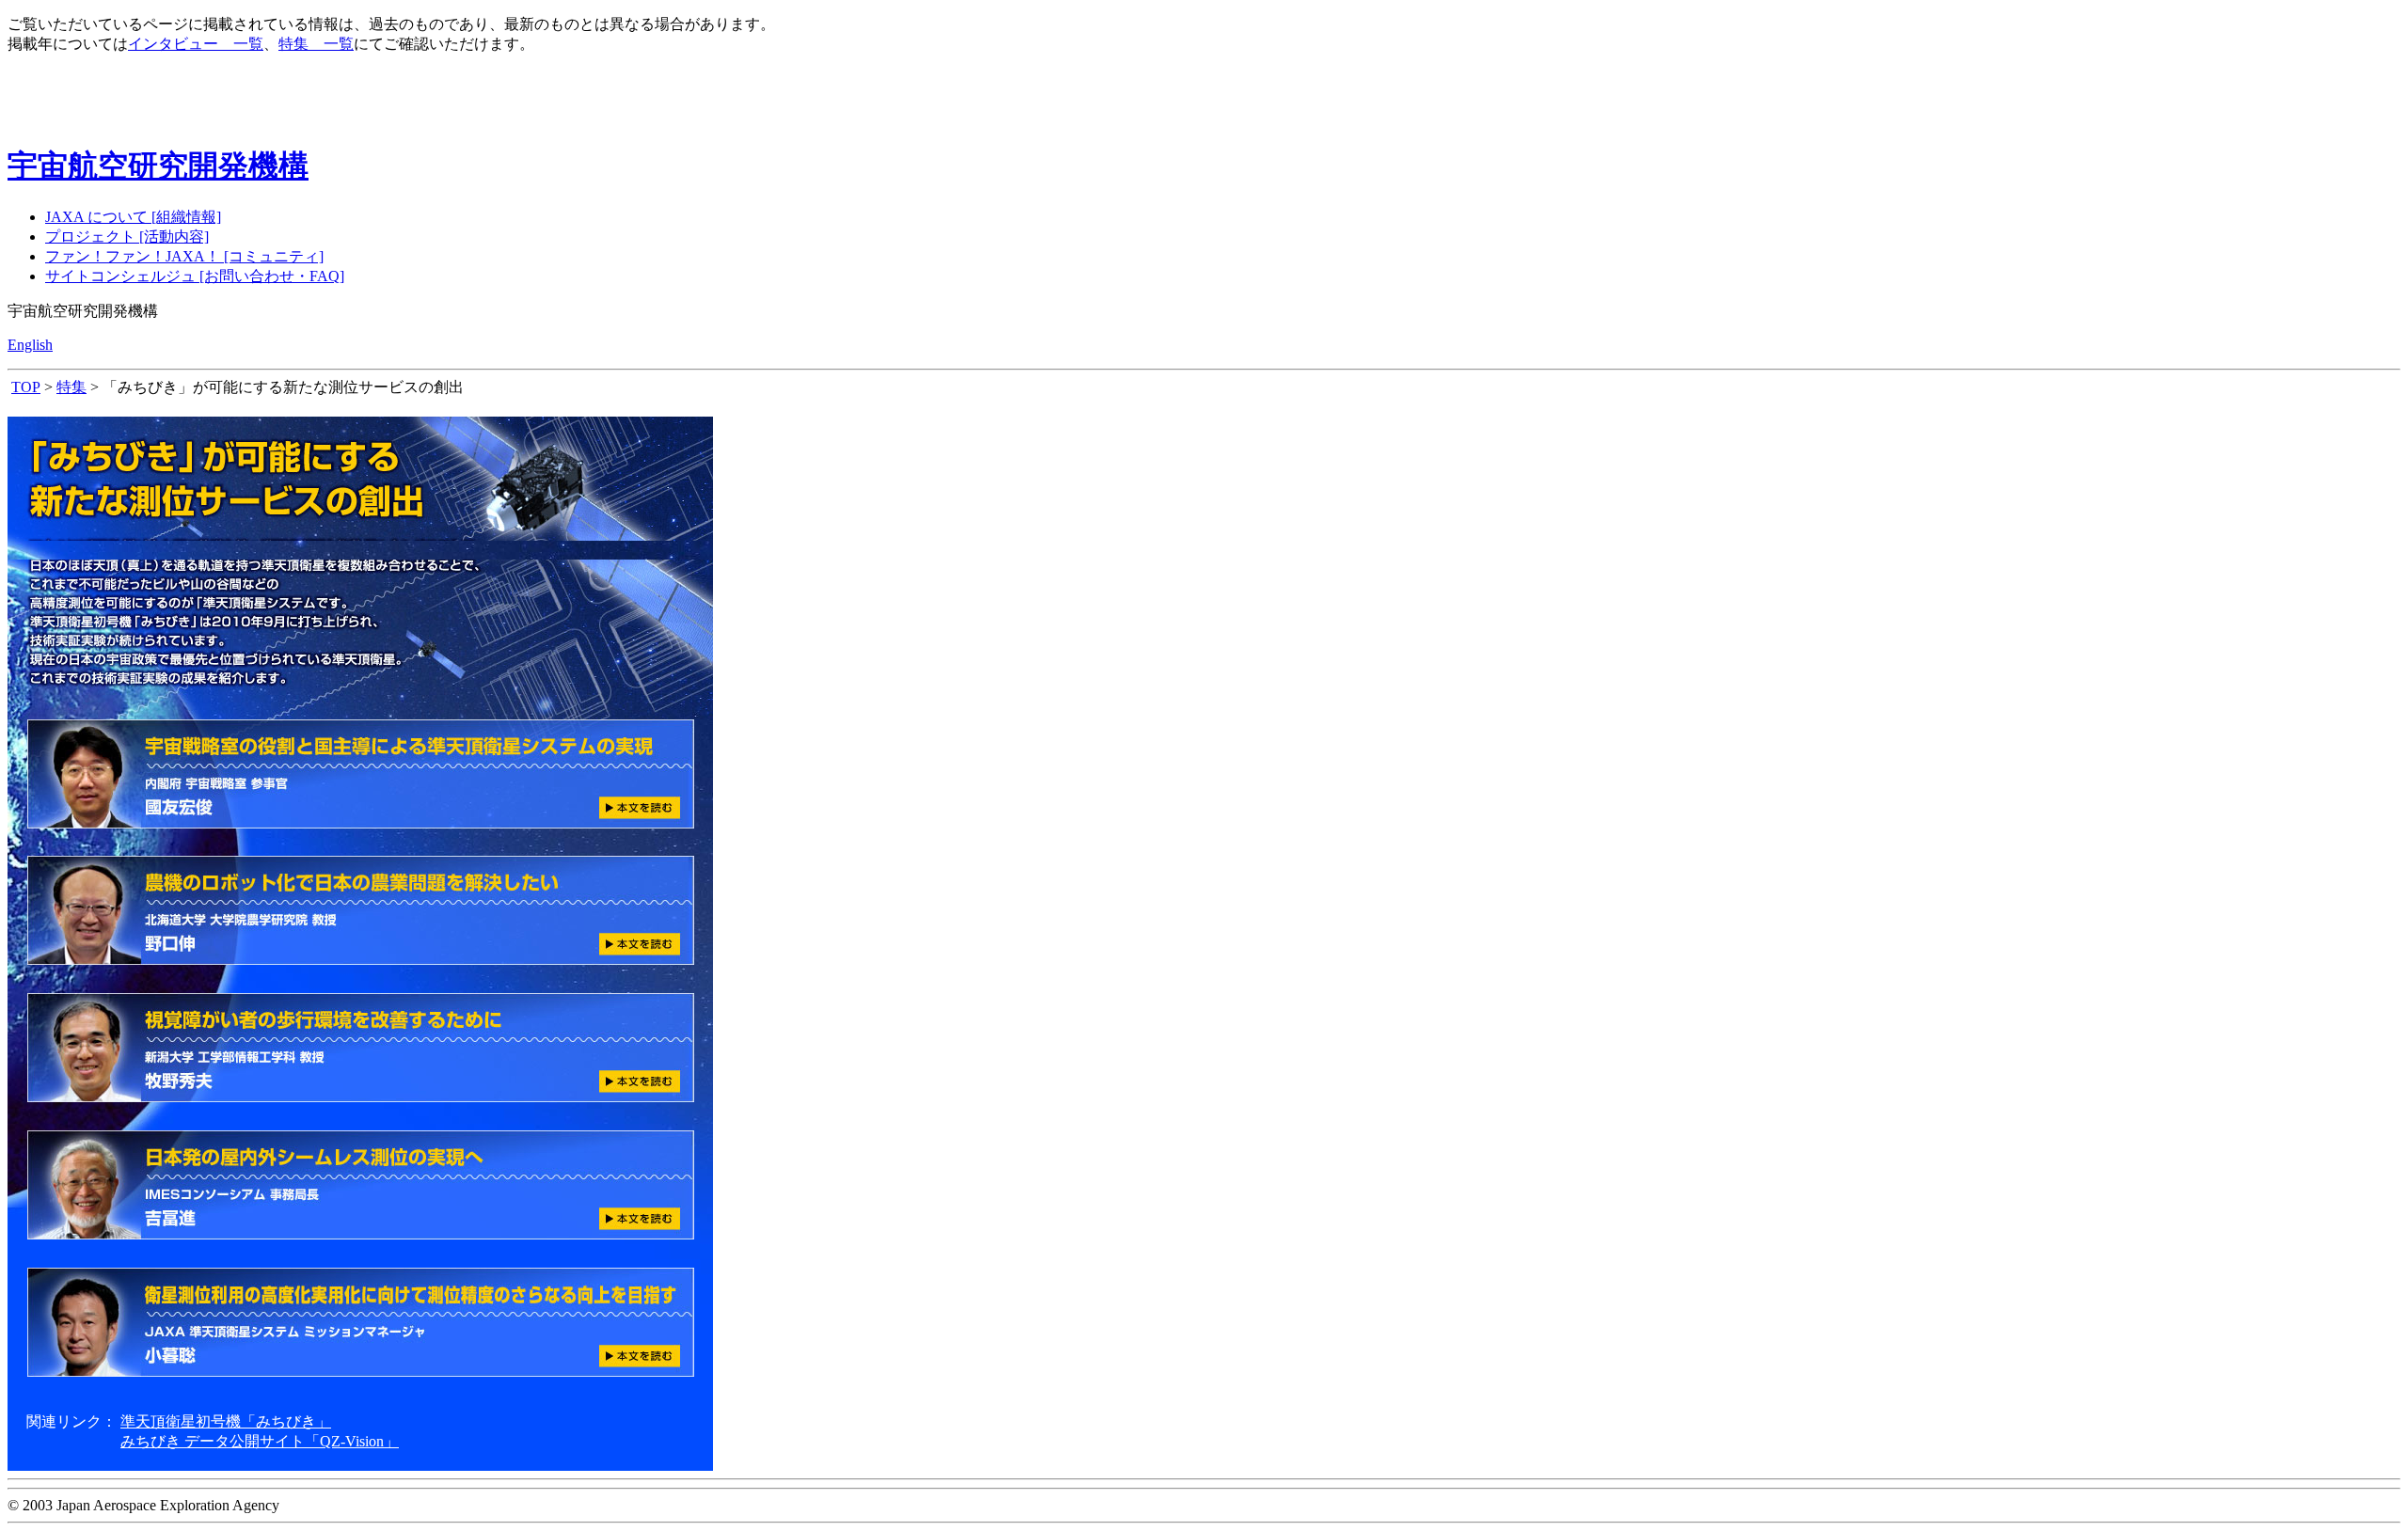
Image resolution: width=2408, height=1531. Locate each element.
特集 (71, 387)
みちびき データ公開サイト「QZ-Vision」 (260, 1441)
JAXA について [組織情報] (133, 217)
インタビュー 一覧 (196, 44)
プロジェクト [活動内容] (127, 237)
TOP (26, 387)
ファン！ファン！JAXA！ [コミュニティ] (184, 256)
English (30, 345)
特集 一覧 (316, 44)
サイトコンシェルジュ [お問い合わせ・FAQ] (195, 276)
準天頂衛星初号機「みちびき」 (226, 1421)
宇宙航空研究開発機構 (158, 166)
